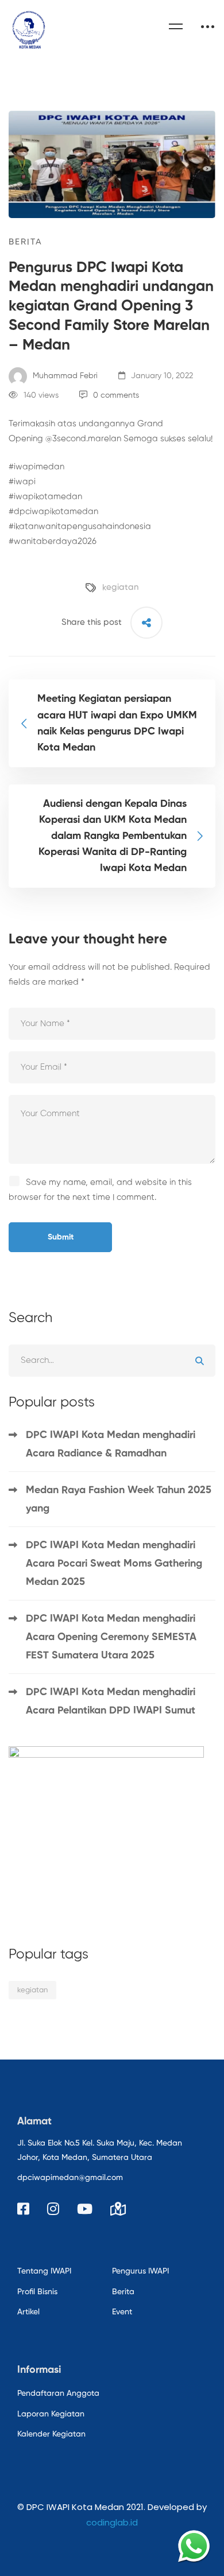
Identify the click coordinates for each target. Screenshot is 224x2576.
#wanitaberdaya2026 (53, 541)
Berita (26, 242)
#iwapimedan (36, 467)
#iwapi (22, 482)
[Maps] (118, 2209)
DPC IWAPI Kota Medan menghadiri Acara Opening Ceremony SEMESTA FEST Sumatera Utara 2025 (111, 1637)
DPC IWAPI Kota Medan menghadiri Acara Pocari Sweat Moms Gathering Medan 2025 (114, 1564)
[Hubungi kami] (194, 2546)
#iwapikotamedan (45, 497)
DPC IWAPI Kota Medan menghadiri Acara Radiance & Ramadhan (111, 1444)
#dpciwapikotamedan (53, 512)
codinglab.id (112, 2522)
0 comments (116, 395)
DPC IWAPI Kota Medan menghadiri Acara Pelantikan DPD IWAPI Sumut (111, 1701)
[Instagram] (53, 2209)
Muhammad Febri (64, 376)
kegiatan (120, 587)
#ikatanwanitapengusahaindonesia (80, 527)
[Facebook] (23, 2209)
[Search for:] (112, 1360)
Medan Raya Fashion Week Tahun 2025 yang (119, 1499)
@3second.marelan (83, 439)
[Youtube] (85, 2209)
